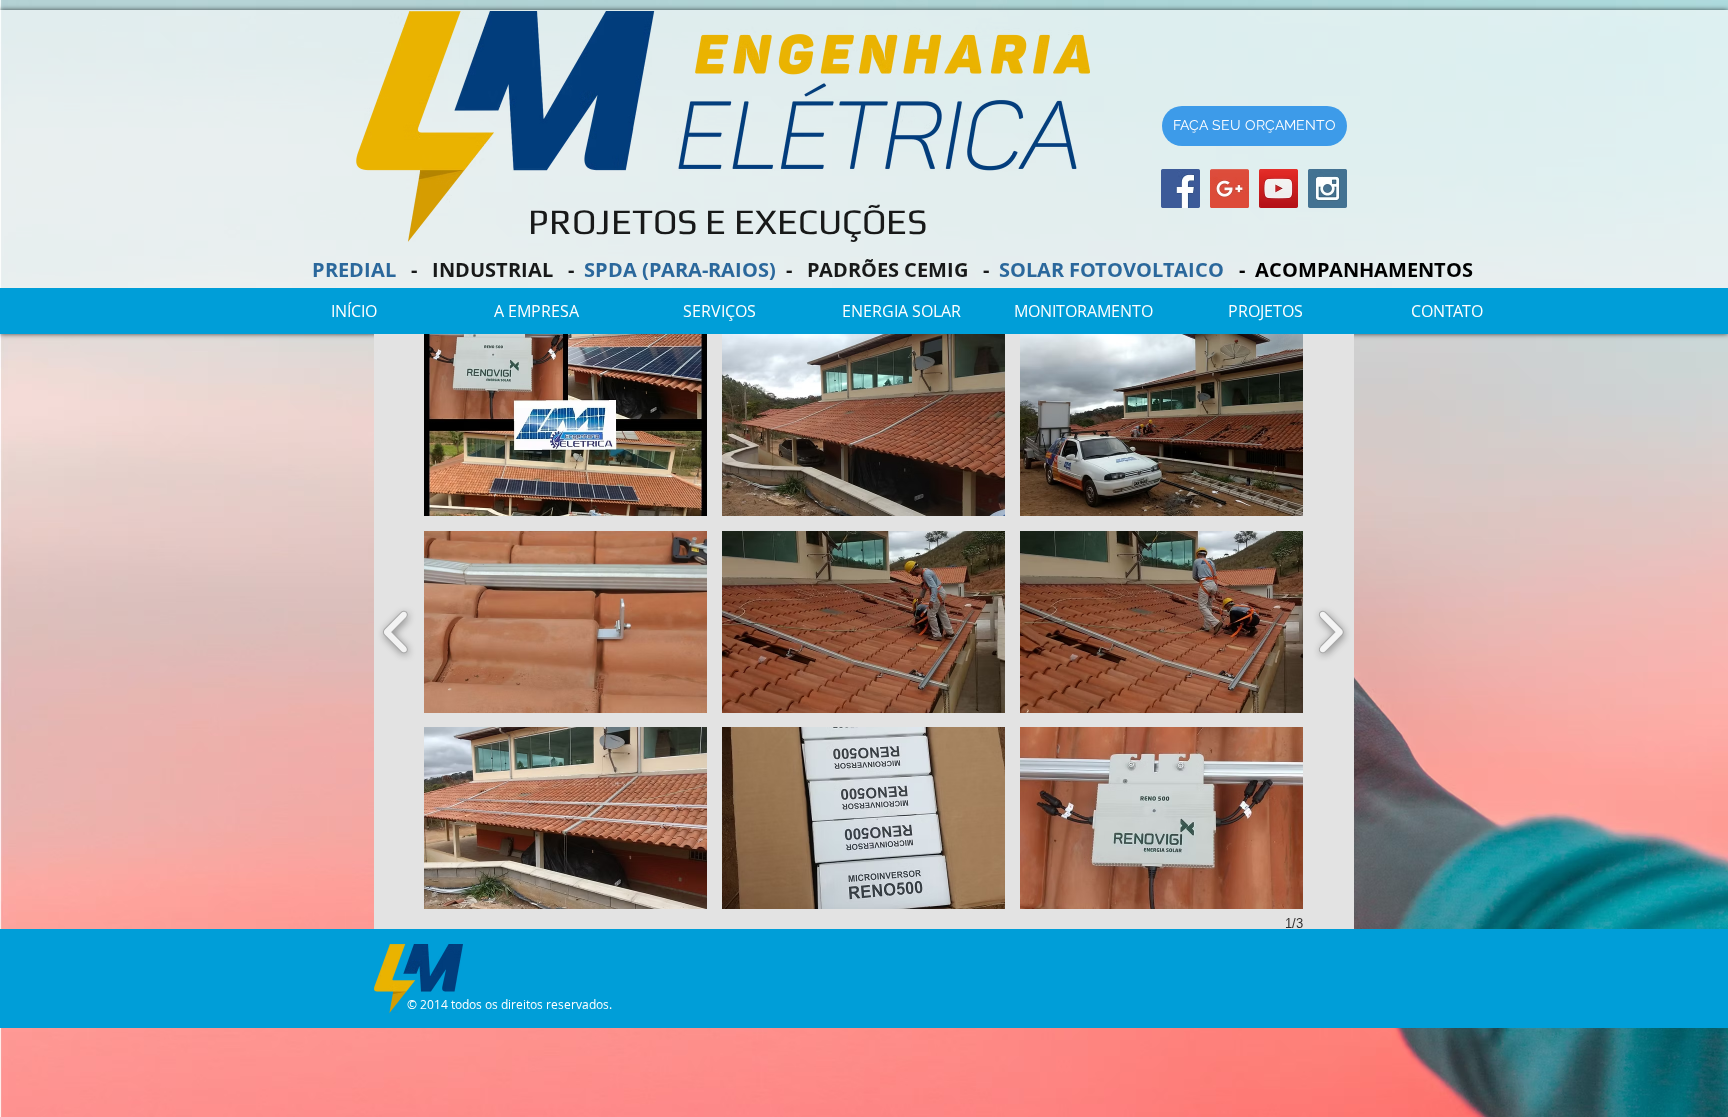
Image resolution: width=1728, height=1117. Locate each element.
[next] (1330, 629)
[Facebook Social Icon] (1180, 188)
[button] (901, 311)
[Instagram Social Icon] (1327, 188)
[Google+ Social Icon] (1229, 188)
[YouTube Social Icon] (1278, 188)
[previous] (396, 629)
